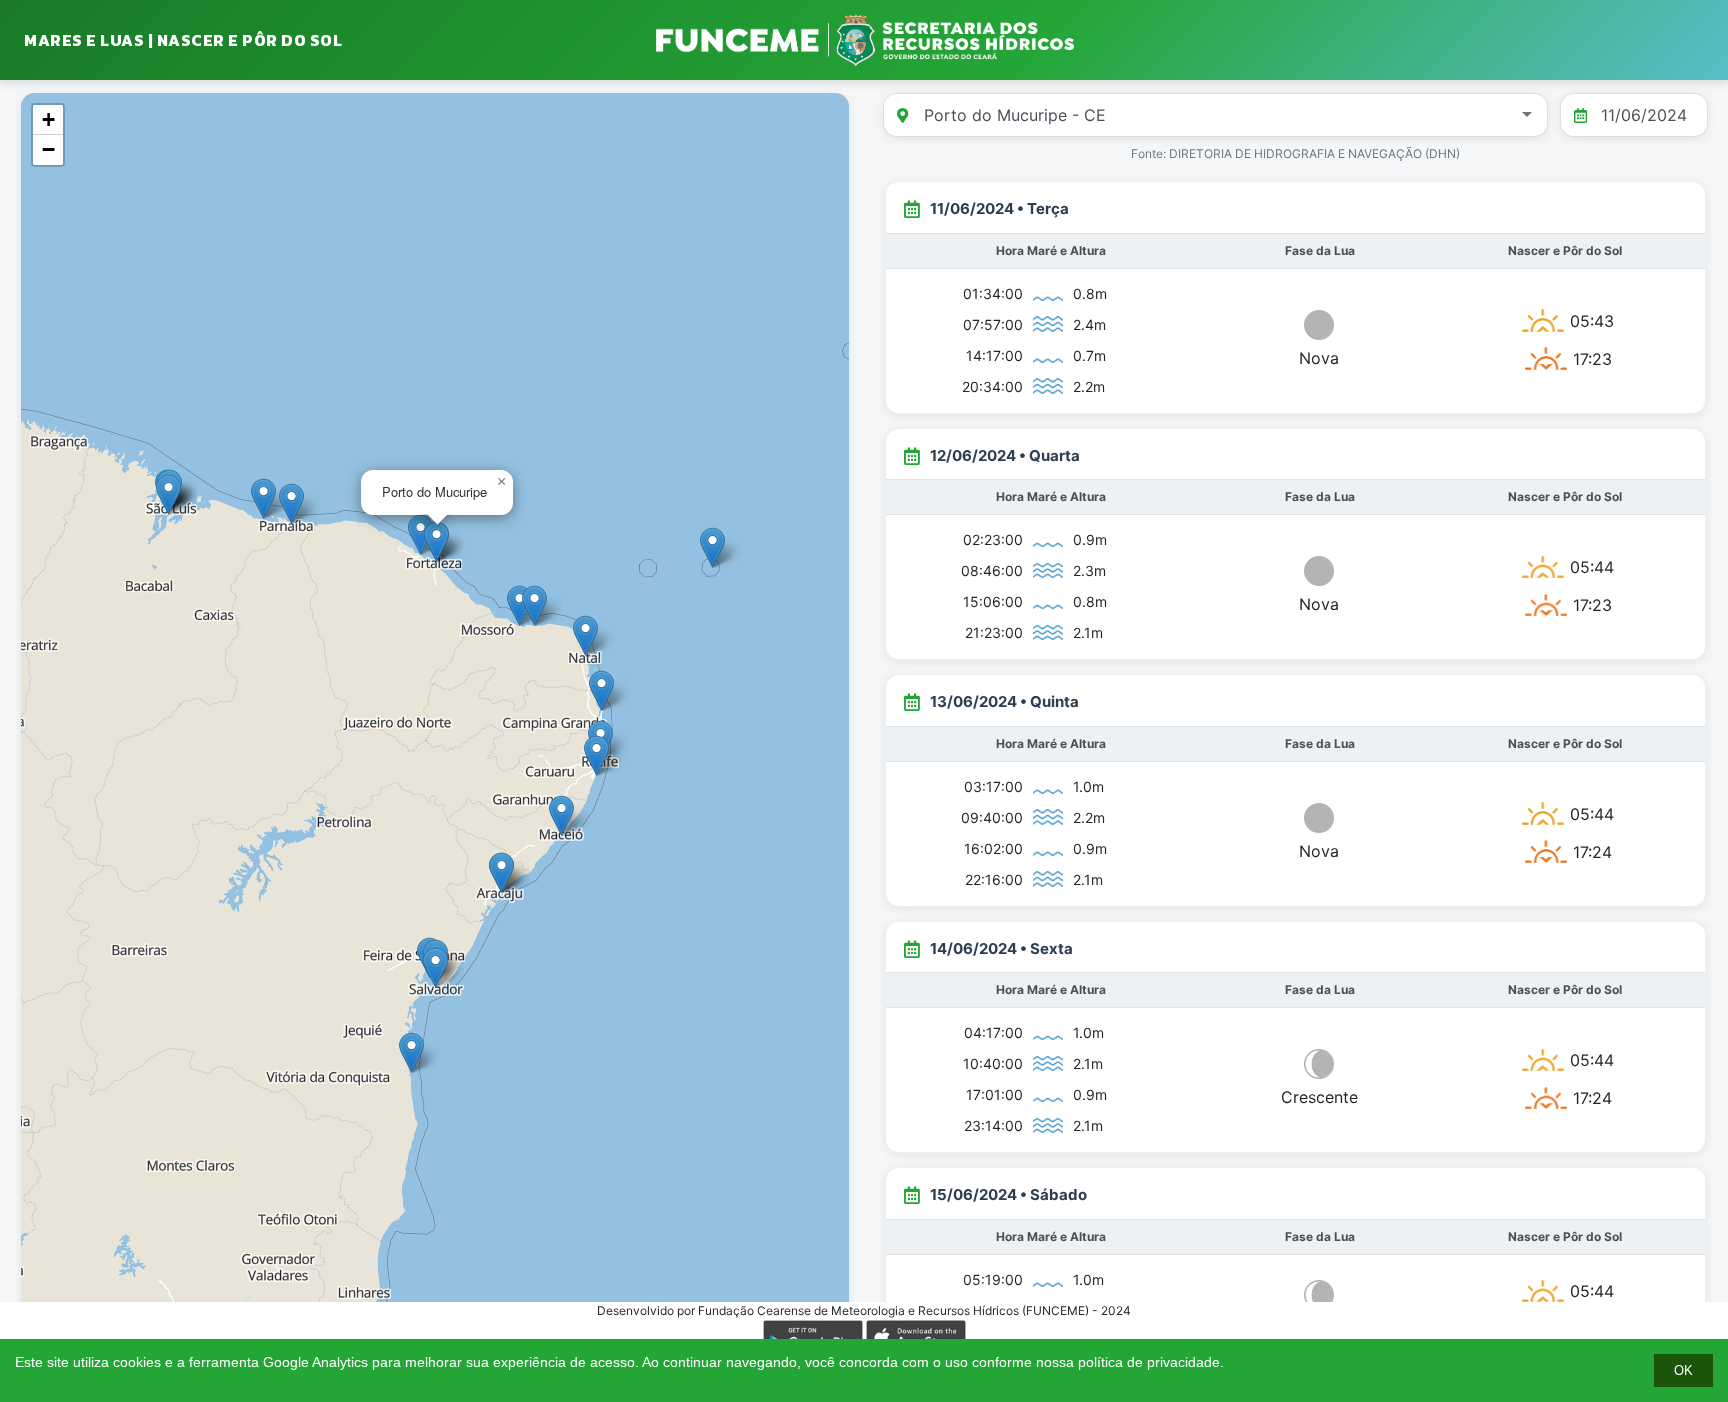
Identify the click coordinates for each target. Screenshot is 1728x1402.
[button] (561, 815)
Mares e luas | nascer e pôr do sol (183, 40)
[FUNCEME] (864, 40)
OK (1683, 1370)
